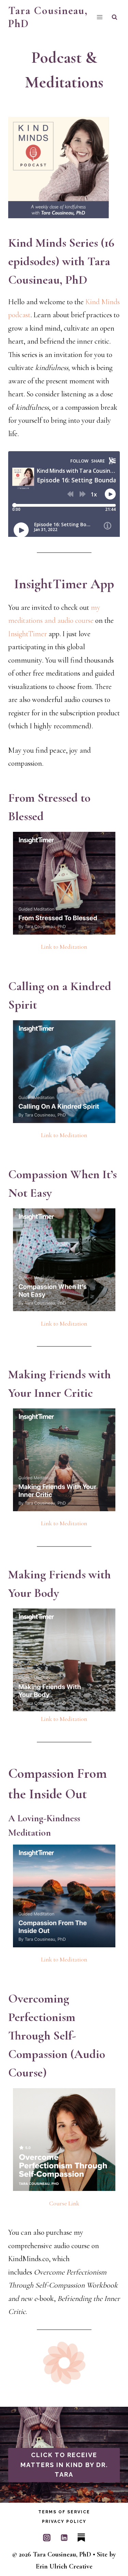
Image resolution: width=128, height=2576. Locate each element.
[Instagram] (47, 2538)
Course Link (64, 2203)
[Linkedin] (64, 2538)
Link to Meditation (64, 947)
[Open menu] (99, 17)
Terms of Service (64, 2512)
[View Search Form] (115, 17)
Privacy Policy (64, 2522)
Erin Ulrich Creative (64, 2566)
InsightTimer (27, 634)
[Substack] (81, 2538)
